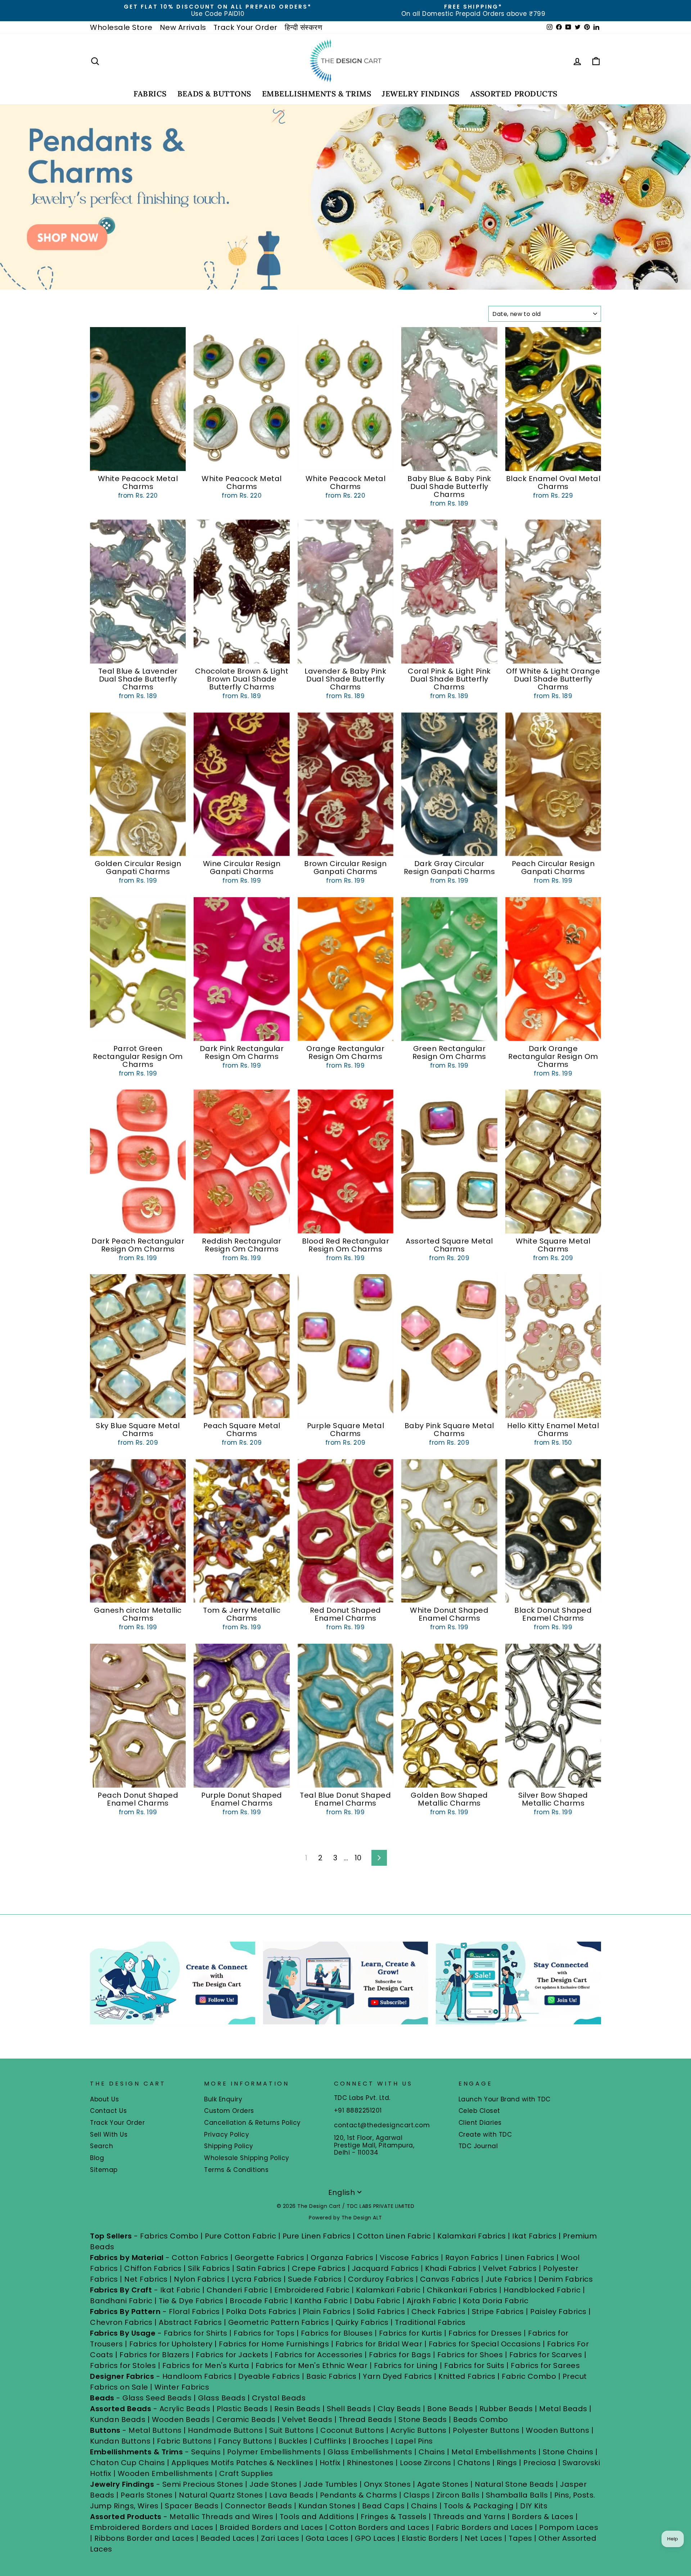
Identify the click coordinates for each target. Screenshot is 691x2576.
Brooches (372, 2441)
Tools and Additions (317, 2517)
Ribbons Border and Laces (144, 2538)
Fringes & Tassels (395, 2517)
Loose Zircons (426, 2463)
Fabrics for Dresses (485, 2333)
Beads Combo (481, 2419)
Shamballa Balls (517, 2495)
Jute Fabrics (509, 2279)
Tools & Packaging (479, 2506)
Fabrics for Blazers (155, 2355)
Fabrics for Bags (400, 2355)
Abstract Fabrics (190, 2322)
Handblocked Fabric (542, 2290)
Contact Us (108, 2111)
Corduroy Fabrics (381, 2279)
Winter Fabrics (182, 2387)
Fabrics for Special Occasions (486, 2344)
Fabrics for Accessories (320, 2355)
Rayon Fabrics (472, 2258)
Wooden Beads (181, 2419)
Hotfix (331, 2463)
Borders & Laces (543, 2517)
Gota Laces (327, 2538)
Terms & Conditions (236, 2170)
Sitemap (104, 2170)
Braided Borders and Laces (271, 2527)
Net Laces (484, 2538)
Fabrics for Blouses (337, 2333)
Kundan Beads (118, 2419)
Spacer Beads (193, 2506)
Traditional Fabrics (430, 2322)
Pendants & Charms (359, 2495)
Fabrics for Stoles (123, 2366)
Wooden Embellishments (166, 2473)
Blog (97, 2158)
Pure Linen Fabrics (317, 2236)
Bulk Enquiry (223, 2099)
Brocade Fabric (259, 2301)
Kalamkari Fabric (388, 2290)
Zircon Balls (458, 2495)
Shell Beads (349, 2409)
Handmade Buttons (226, 2430)
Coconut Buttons (352, 2430)
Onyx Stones (388, 2484)
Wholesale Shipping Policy (247, 2158)
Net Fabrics (146, 2279)
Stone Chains (568, 2452)
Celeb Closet (479, 2111)
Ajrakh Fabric (432, 2301)
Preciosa (540, 2463)
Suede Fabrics (315, 2279)
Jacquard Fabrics (385, 2268)
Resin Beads (297, 2409)
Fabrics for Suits (474, 2366)
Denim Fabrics (566, 2279)
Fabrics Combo (169, 2236)
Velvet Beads (307, 2419)
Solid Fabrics (381, 2312)
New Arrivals (183, 27)
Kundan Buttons (120, 2441)
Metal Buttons (156, 2430)
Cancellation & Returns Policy (252, 2123)
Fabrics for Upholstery (171, 2344)
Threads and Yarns (470, 2517)
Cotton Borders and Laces (379, 2527)
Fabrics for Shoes (470, 2355)
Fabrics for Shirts (196, 2333)
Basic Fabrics (331, 2376)
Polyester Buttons (486, 2430)
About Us (104, 2099)
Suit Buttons (293, 2430)
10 (358, 1858)
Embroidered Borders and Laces (152, 2527)
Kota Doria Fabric (496, 2301)
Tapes (521, 2538)
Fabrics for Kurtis (411, 2333)
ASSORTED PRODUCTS (514, 94)
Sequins (206, 2452)
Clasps (417, 2495)
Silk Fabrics (209, 2268)
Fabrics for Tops (264, 2333)
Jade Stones (273, 2484)
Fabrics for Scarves (546, 2355)
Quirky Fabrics (362, 2322)
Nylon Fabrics (200, 2279)
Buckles (293, 2441)
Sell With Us (109, 2134)
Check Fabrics (439, 2312)
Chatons (474, 2463)
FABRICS (150, 94)
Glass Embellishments (370, 2452)
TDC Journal (478, 2146)
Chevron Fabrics (121, 2322)
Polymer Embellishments (275, 2452)
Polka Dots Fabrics (261, 2312)
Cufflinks (330, 2441)
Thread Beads (365, 2419)
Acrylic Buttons (419, 2430)
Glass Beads (222, 2398)
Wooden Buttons (557, 2430)
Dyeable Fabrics (270, 2376)
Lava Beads (291, 2495)
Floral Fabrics (194, 2312)
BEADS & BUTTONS (214, 94)
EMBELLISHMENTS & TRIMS (317, 94)
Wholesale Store (121, 27)
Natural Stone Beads (514, 2484)
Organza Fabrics (342, 2258)
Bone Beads (450, 2409)
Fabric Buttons (184, 2441)
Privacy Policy (227, 2134)
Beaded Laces (228, 2538)
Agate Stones (443, 2484)
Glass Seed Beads (157, 2398)
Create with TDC (485, 2134)
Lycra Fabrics (257, 2279)
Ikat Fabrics (534, 2236)
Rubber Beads (506, 2409)
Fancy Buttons (245, 2441)
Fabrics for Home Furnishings (274, 2344)
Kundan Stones (327, 2506)
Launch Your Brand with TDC (505, 2099)
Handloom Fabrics (197, 2376)
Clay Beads (399, 2409)
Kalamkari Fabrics (472, 2236)
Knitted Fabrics (467, 2376)
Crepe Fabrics (319, 2268)
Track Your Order (245, 27)
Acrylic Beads (185, 2409)
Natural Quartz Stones (221, 2495)
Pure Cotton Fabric (240, 2236)
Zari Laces (280, 2538)
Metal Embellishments (494, 2452)
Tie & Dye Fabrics (191, 2301)
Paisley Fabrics (558, 2312)
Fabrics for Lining (406, 2366)
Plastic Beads (242, 2409)
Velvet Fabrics (510, 2268)
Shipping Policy (229, 2146)
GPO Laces (375, 2538)
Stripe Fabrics (498, 2312)
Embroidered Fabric (312, 2290)
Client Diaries (480, 2123)
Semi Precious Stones (203, 2484)
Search (101, 2146)
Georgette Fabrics (270, 2258)
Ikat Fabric (180, 2290)
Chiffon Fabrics (153, 2268)
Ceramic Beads (246, 2419)
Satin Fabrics (261, 2268)
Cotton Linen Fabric (394, 2236)
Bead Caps (383, 2506)
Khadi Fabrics (451, 2268)
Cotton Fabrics (200, 2258)
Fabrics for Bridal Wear (379, 2344)
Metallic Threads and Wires (221, 2517)
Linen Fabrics (530, 2258)
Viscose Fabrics (410, 2258)
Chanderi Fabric (237, 2290)
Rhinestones (370, 2463)
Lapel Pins (414, 2441)
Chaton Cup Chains (128, 2463)
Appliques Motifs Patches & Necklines (242, 2463)
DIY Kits (534, 2506)
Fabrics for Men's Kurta (206, 2366)
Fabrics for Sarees (545, 2366)
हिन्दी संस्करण (304, 27)
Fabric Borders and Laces (484, 2527)
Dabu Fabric (377, 2301)
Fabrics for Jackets (233, 2355)
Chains (432, 2452)
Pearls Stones (147, 2495)
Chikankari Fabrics (462, 2290)
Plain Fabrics (327, 2312)
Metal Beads (563, 2409)
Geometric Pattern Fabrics (279, 2322)
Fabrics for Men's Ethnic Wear (312, 2366)
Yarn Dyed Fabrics (398, 2376)
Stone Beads (423, 2419)
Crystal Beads (279, 2398)
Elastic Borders (430, 2538)
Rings (507, 2463)
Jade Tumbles (330, 2484)
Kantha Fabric (321, 2301)
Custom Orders (229, 2111)
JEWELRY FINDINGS (421, 94)
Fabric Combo (529, 2376)
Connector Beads (259, 2506)
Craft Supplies (246, 2473)
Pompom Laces (569, 2527)
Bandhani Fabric (121, 2301)
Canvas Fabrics (450, 2279)
